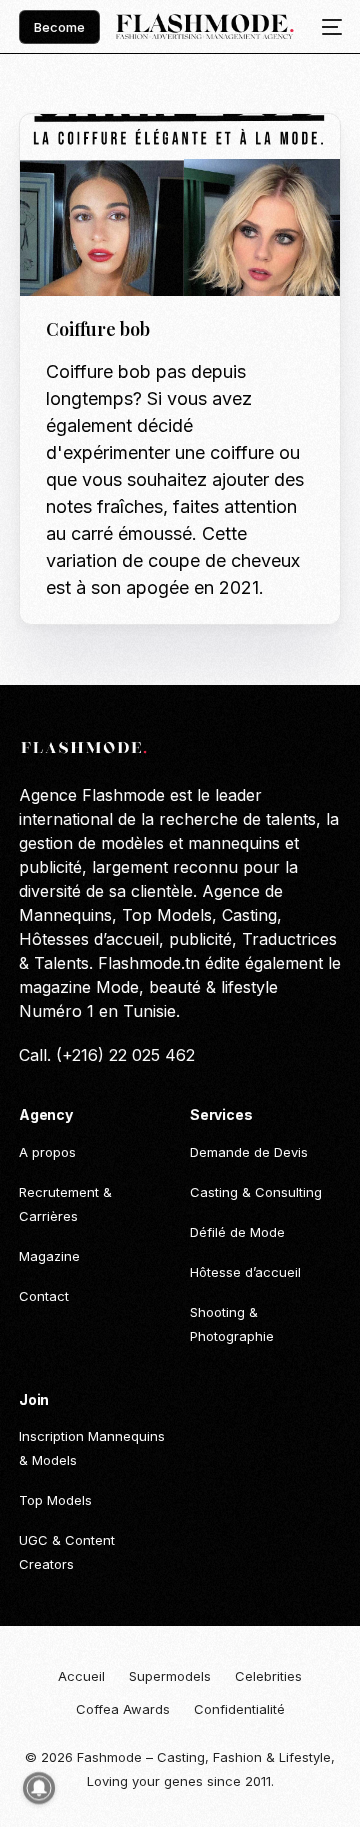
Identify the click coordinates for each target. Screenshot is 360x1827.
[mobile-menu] (326, 27)
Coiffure (136, 156)
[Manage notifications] (39, 1788)
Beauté (76, 156)
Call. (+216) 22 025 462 (107, 1055)
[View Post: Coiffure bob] (180, 205)
